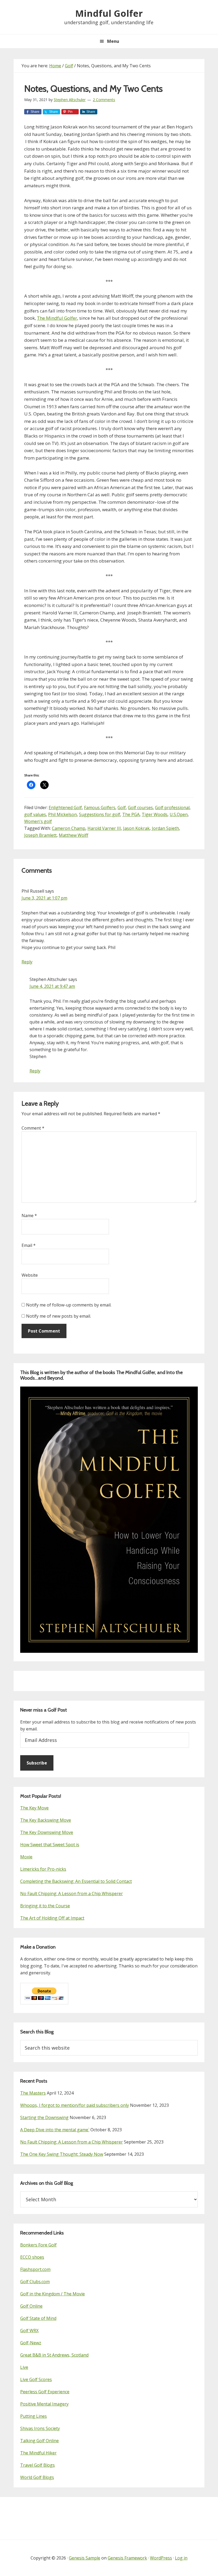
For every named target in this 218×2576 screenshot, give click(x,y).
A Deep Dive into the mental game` (55, 2130)
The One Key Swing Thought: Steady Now (62, 2154)
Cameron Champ (69, 828)
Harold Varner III (104, 828)
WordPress (161, 2558)
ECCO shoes (32, 2257)
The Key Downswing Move (47, 1832)
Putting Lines (33, 2416)
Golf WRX (29, 2331)
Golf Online (31, 2306)
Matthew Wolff (74, 835)
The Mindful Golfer (57, 318)
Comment (33, 1128)
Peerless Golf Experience (45, 2392)
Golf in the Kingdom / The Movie (53, 2294)
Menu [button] (113, 41)
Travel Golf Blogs (37, 2465)
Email (29, 1245)
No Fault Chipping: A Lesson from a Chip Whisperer (72, 1893)
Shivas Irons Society (40, 2428)
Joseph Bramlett (40, 835)
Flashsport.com (35, 2269)
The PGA (131, 814)
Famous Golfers (100, 808)
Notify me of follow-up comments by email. (69, 1305)
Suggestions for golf (100, 814)
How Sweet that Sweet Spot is (50, 1845)
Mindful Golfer (109, 13)
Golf (122, 808)
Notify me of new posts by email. (58, 1316)
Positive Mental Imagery (44, 2404)
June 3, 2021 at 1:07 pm (44, 898)
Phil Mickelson (62, 814)
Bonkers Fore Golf (38, 2245)
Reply (27, 962)
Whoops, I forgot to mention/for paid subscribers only (75, 2105)
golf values (35, 814)
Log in (181, 2558)
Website (30, 1275)
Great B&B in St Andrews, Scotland (54, 2355)
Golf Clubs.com (35, 2282)
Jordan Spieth (165, 828)
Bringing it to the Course (45, 1906)
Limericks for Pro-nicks (43, 1869)
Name (29, 1216)
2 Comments (104, 100)
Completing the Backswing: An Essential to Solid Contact (76, 1881)
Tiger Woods (155, 814)
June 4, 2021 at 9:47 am (52, 986)
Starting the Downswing (44, 2117)
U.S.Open (179, 814)
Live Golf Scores (36, 2379)
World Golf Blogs (37, 2477)
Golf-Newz (31, 2343)
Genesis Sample (85, 2558)
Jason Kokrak (136, 828)
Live (24, 2367)
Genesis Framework (127, 2558)
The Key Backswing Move (46, 1820)
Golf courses (140, 808)
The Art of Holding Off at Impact (52, 1918)
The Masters (33, 2093)
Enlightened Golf (65, 808)
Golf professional (172, 808)
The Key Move (34, 1808)
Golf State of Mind (38, 2318)
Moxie (26, 1857)
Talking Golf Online (39, 2441)
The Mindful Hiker (38, 2453)
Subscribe (37, 1763)
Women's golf (38, 821)
